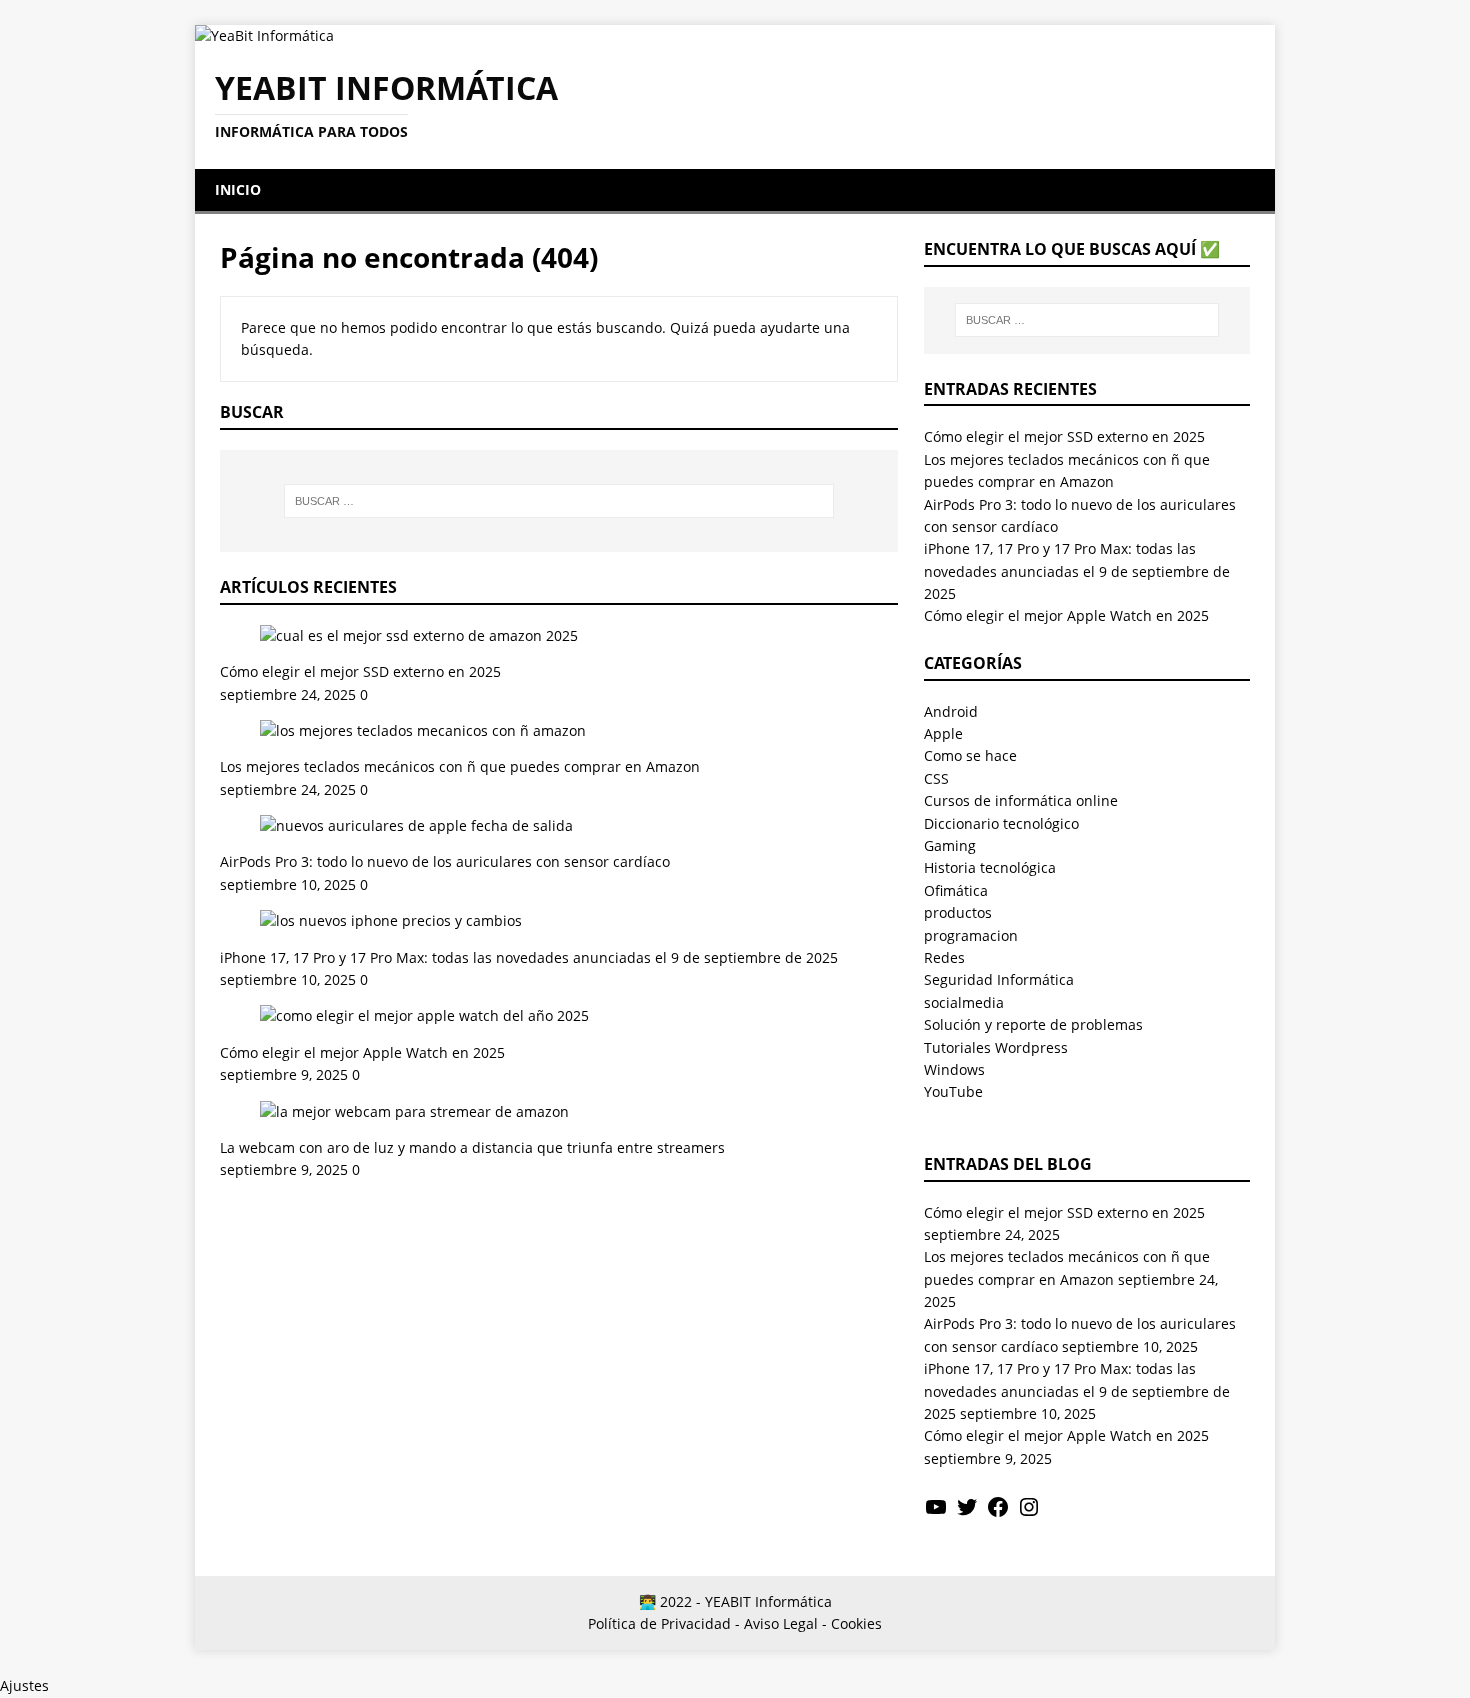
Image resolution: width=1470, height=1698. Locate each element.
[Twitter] (967, 1513)
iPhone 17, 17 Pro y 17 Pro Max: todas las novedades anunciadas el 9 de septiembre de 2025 (529, 957)
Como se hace (970, 755)
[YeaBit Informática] (264, 35)
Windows (954, 1069)
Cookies (856, 1623)
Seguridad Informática (999, 979)
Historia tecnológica (990, 867)
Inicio (238, 189)
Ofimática (956, 890)
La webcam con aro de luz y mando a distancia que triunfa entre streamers (472, 1147)
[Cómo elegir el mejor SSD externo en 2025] (419, 635)
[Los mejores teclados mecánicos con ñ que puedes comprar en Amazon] (423, 730)
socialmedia (964, 1002)
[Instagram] (1029, 1513)
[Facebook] (998, 1513)
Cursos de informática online (1021, 800)
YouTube (953, 1091)
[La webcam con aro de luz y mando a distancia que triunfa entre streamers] (414, 1111)
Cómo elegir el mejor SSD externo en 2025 (360, 671)
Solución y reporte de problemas (1033, 1024)
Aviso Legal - (785, 1623)
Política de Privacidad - (664, 1623)
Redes (944, 957)
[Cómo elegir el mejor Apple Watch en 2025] (424, 1015)
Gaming (950, 845)
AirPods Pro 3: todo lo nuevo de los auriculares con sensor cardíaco (445, 861)
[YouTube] (936, 1513)
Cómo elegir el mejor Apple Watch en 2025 (362, 1052)
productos (958, 912)
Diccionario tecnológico (1001, 823)
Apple (943, 733)
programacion (971, 935)
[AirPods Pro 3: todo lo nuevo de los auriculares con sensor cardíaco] (416, 825)
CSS (936, 778)
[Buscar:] (559, 501)
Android (951, 711)
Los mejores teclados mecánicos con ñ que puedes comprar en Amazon (460, 766)
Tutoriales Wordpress (996, 1047)
